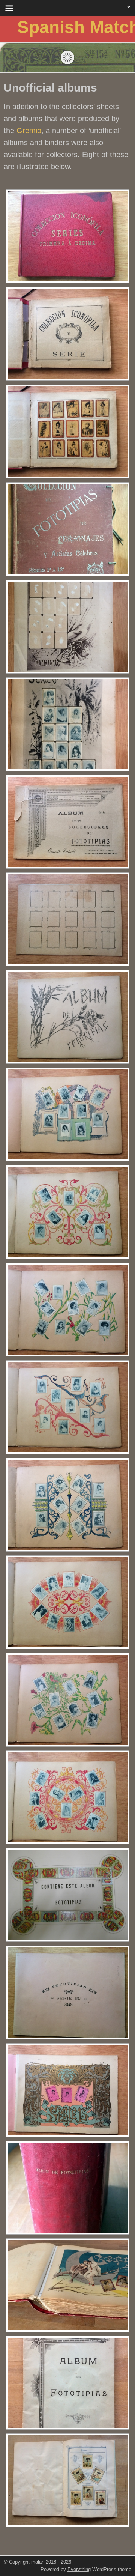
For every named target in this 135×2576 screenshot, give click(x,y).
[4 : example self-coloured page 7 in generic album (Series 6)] (67, 1700)
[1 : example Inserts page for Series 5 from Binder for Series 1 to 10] (67, 432)
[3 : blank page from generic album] (67, 919)
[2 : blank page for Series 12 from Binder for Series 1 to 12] (67, 627)
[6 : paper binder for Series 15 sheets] (67, 1993)
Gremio (29, 131)
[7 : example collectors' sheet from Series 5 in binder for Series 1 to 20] (67, 2285)
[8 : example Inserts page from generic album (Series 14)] (67, 2480)
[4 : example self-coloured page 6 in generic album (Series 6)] (67, 1602)
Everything (79, 2569)
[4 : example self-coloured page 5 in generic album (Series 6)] (67, 1505)
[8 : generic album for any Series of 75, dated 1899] (67, 2383)
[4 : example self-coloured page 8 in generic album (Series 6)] (67, 1797)
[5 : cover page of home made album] (67, 1895)
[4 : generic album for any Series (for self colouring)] (67, 1017)
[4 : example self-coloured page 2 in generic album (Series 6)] (67, 1212)
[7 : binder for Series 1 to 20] (67, 2188)
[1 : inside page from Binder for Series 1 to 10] (67, 334)
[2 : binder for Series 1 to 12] (67, 529)
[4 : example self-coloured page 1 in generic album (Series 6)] (67, 1114)
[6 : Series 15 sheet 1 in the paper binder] (67, 2090)
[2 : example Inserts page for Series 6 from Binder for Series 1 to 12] (67, 724)
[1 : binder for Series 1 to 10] (67, 236)
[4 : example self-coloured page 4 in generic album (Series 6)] (67, 1407)
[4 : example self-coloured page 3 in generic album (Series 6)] (67, 1310)
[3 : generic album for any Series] (67, 822)
